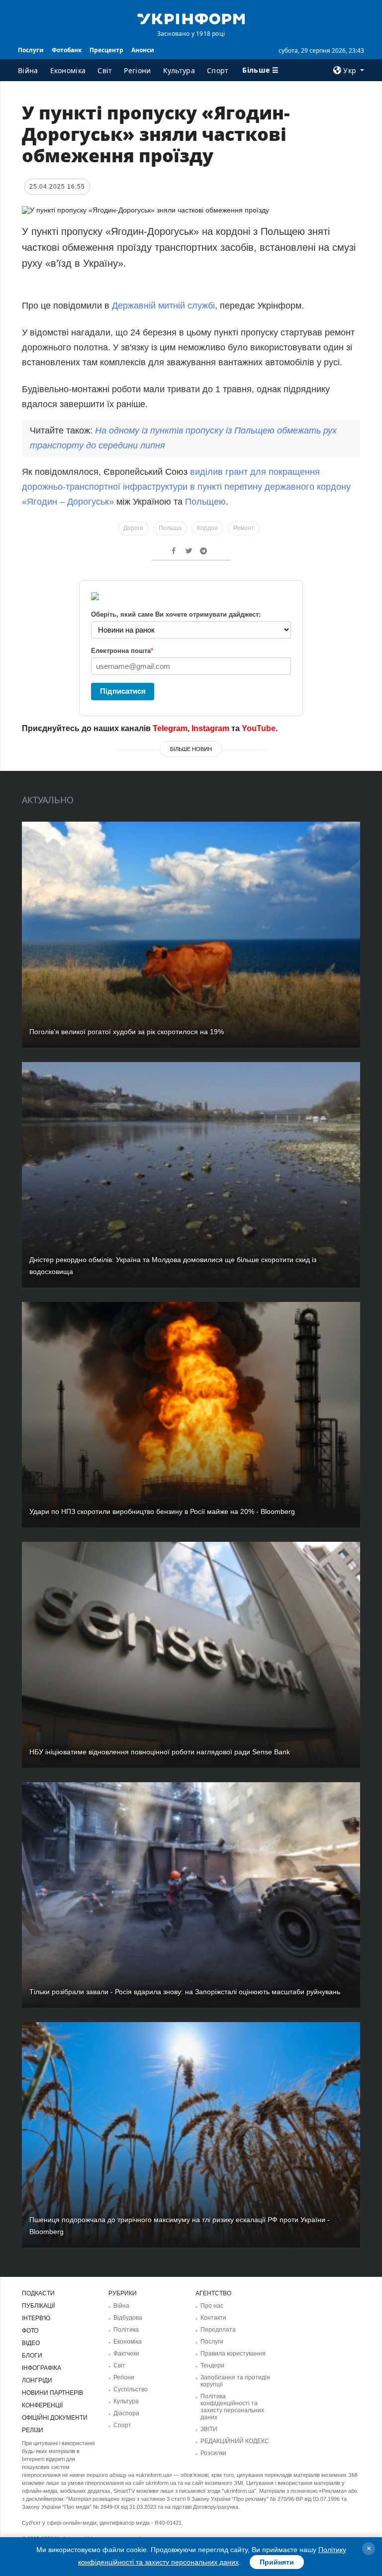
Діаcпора (126, 2413)
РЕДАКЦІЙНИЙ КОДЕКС (235, 2441)
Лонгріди (37, 2380)
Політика (126, 2330)
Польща (170, 528)
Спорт (218, 70)
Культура (179, 70)
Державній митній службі (163, 306)
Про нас (212, 2306)
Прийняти (277, 2562)
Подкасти (38, 2293)
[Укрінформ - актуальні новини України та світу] (191, 18)
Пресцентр (106, 50)
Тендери (212, 2365)
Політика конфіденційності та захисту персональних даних (232, 2407)
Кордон (207, 528)
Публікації (38, 2306)
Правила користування (233, 2354)
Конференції (42, 2405)
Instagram (210, 728)
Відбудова (128, 2318)
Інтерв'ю (36, 2318)
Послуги (31, 50)
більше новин (191, 749)
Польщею (205, 502)
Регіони (137, 70)
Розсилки (213, 2453)
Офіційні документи (55, 2418)
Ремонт (244, 528)
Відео (31, 2343)
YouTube (259, 728)
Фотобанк (67, 50)
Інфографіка (42, 2368)
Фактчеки (126, 2354)
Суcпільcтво (131, 2389)
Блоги (32, 2356)
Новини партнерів (52, 2393)
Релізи (33, 2430)
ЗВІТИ (209, 2429)
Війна (28, 70)
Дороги (133, 528)
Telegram (170, 728)
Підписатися (123, 691)
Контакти (213, 2318)
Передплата (218, 2330)
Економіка (68, 70)
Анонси (143, 50)
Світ (105, 70)
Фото (30, 2331)
